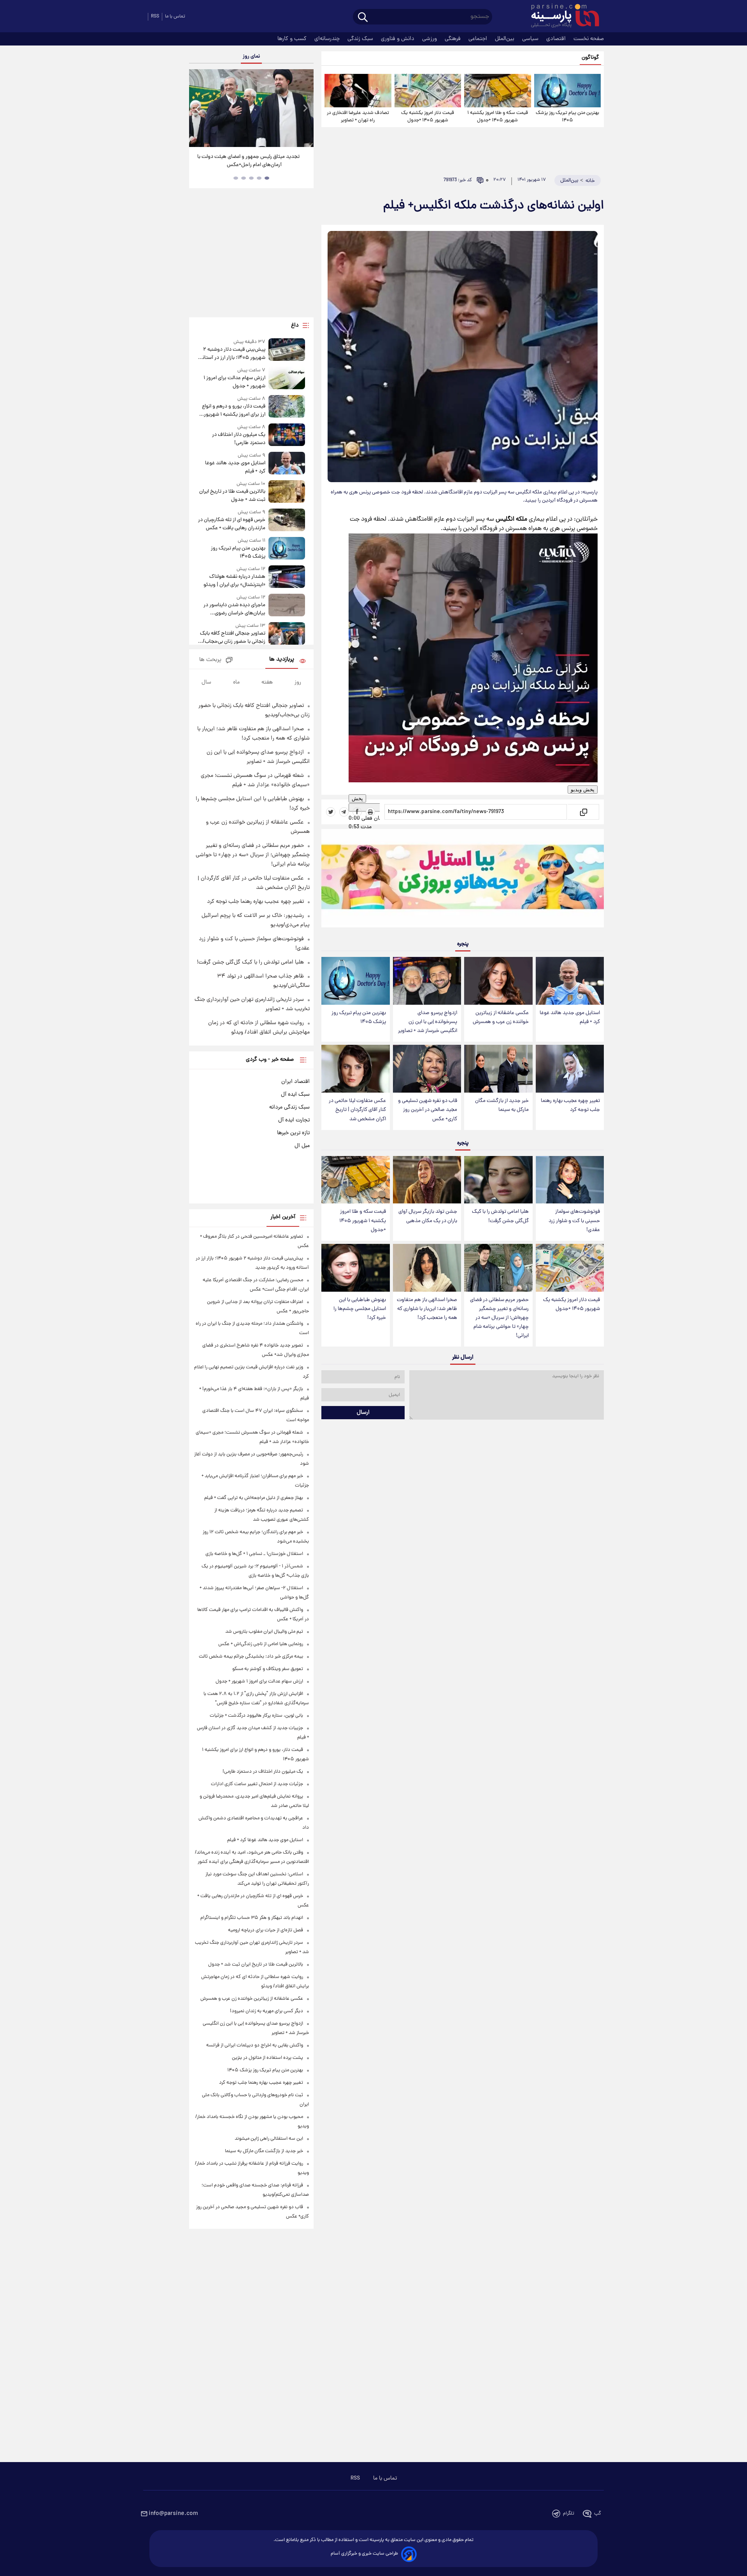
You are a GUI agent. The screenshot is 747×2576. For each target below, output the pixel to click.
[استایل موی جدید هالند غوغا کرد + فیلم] (570, 981)
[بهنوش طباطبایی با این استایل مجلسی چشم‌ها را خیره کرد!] (355, 1268)
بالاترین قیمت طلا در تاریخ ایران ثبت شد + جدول (232, 496)
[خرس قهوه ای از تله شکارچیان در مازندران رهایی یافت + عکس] (287, 520)
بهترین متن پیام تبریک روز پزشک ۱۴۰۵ (567, 117)
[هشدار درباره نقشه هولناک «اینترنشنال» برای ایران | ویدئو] (287, 577)
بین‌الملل (505, 39)
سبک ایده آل (295, 1095)
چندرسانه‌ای (328, 39)
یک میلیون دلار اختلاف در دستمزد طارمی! (239, 439)
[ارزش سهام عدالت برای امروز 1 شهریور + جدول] (287, 379)
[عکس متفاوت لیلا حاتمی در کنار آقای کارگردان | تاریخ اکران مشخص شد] (355, 1069)
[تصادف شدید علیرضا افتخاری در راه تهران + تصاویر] (358, 91)
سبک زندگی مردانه (289, 1107)
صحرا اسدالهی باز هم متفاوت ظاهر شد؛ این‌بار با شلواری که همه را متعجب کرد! (427, 1309)
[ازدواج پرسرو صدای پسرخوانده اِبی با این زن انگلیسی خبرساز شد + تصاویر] (427, 981)
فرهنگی (453, 39)
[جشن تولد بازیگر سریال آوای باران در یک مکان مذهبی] (427, 1180)
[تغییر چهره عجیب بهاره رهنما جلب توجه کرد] (570, 1069)
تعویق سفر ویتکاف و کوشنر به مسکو (268, 1669)
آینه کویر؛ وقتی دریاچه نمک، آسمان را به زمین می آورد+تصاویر (249, 161)
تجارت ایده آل (294, 1120)
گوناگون (590, 58)
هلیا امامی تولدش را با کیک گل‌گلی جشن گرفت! (500, 1216)
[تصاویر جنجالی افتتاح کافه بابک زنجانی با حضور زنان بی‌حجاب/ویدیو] (287, 634)
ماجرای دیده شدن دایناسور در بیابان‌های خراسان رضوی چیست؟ (234, 609)
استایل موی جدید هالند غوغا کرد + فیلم (570, 1018)
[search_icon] (363, 18)
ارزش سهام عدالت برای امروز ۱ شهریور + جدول (234, 382)
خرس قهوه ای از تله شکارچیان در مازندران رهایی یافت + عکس (232, 524)
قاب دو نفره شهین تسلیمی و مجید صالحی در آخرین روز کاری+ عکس (428, 1110)
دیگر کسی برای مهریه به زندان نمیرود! (267, 2011)
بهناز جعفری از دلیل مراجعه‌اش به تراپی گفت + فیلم (254, 1498)
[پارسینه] (561, 17)
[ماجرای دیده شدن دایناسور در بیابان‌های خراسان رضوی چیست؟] (287, 606)
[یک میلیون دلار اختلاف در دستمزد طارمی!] (287, 435)
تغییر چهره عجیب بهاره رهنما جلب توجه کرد (570, 1105)
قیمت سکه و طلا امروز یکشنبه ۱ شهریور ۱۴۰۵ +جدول (498, 117)
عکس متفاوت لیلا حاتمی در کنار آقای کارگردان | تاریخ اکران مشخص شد (357, 1110)
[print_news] (370, 812)
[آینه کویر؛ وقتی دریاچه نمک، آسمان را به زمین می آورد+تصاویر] (251, 108)
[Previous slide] (198, 109)
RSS (155, 17)
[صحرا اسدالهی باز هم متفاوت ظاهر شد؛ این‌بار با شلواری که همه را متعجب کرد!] (427, 1268)
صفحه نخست (589, 39)
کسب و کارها (293, 39)
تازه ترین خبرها (293, 1133)
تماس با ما (175, 17)
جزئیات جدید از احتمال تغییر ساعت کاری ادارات (257, 1784)
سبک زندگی (361, 39)
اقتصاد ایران (295, 1082)
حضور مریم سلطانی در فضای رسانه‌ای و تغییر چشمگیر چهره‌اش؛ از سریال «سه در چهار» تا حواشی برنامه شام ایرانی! (499, 1318)
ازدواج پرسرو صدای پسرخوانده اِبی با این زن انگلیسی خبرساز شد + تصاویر (428, 1022)
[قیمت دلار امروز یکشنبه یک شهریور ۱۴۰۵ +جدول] (428, 91)
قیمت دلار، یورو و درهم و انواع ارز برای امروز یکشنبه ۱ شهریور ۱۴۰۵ (234, 411)
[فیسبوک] (357, 812)
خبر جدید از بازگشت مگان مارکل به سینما (502, 1105)
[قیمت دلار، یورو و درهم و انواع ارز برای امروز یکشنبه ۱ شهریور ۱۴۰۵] (287, 407)
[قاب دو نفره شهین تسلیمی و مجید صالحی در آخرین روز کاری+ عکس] (427, 1069)
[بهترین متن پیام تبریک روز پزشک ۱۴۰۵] (567, 91)
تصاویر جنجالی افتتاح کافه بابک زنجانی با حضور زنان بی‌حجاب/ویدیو (233, 638)
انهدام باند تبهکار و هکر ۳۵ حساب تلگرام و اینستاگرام (252, 1918)
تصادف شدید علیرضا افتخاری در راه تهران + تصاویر (358, 117)
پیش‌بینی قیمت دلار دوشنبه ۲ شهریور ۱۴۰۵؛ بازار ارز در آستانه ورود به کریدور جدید (233, 354)
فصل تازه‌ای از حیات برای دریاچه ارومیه (266, 1930)
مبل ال (302, 1146)
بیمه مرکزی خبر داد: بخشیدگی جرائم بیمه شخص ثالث (251, 1657)
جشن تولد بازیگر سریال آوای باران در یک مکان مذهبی (428, 1216)
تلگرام (569, 2514)
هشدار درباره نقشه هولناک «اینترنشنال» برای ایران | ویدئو (234, 581)
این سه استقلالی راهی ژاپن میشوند (269, 2139)
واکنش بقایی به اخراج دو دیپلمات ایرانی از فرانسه (255, 2045)
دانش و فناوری (398, 39)
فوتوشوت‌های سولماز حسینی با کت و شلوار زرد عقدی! (574, 1221)
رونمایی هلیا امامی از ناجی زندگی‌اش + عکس (261, 1644)
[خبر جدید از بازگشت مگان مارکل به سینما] (498, 1069)
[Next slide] (305, 109)
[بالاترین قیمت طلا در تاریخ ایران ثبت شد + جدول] (287, 492)
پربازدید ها (282, 660)
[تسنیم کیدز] (463, 880)
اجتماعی (479, 39)
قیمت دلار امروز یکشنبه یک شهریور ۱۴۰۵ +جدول (428, 117)
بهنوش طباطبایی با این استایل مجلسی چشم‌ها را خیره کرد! (360, 1309)
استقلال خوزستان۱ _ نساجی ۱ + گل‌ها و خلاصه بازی (254, 1554)
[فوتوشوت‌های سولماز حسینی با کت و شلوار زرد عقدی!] (570, 1180)
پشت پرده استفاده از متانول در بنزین (267, 2058)
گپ (598, 2514)
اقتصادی (557, 39)
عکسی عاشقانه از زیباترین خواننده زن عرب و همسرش (501, 1018)
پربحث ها (210, 660)
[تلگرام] (344, 812)
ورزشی (430, 39)
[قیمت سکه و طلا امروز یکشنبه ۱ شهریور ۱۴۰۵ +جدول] (497, 91)
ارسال (363, 1413)
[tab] (267, 178)
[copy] (583, 812)
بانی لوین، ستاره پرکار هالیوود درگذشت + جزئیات (256, 1716)
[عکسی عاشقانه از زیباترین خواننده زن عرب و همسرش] (498, 981)
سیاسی (531, 39)
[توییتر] (331, 812)
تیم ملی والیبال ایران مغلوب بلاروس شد (264, 1632)
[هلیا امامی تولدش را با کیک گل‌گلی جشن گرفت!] (498, 1180)
